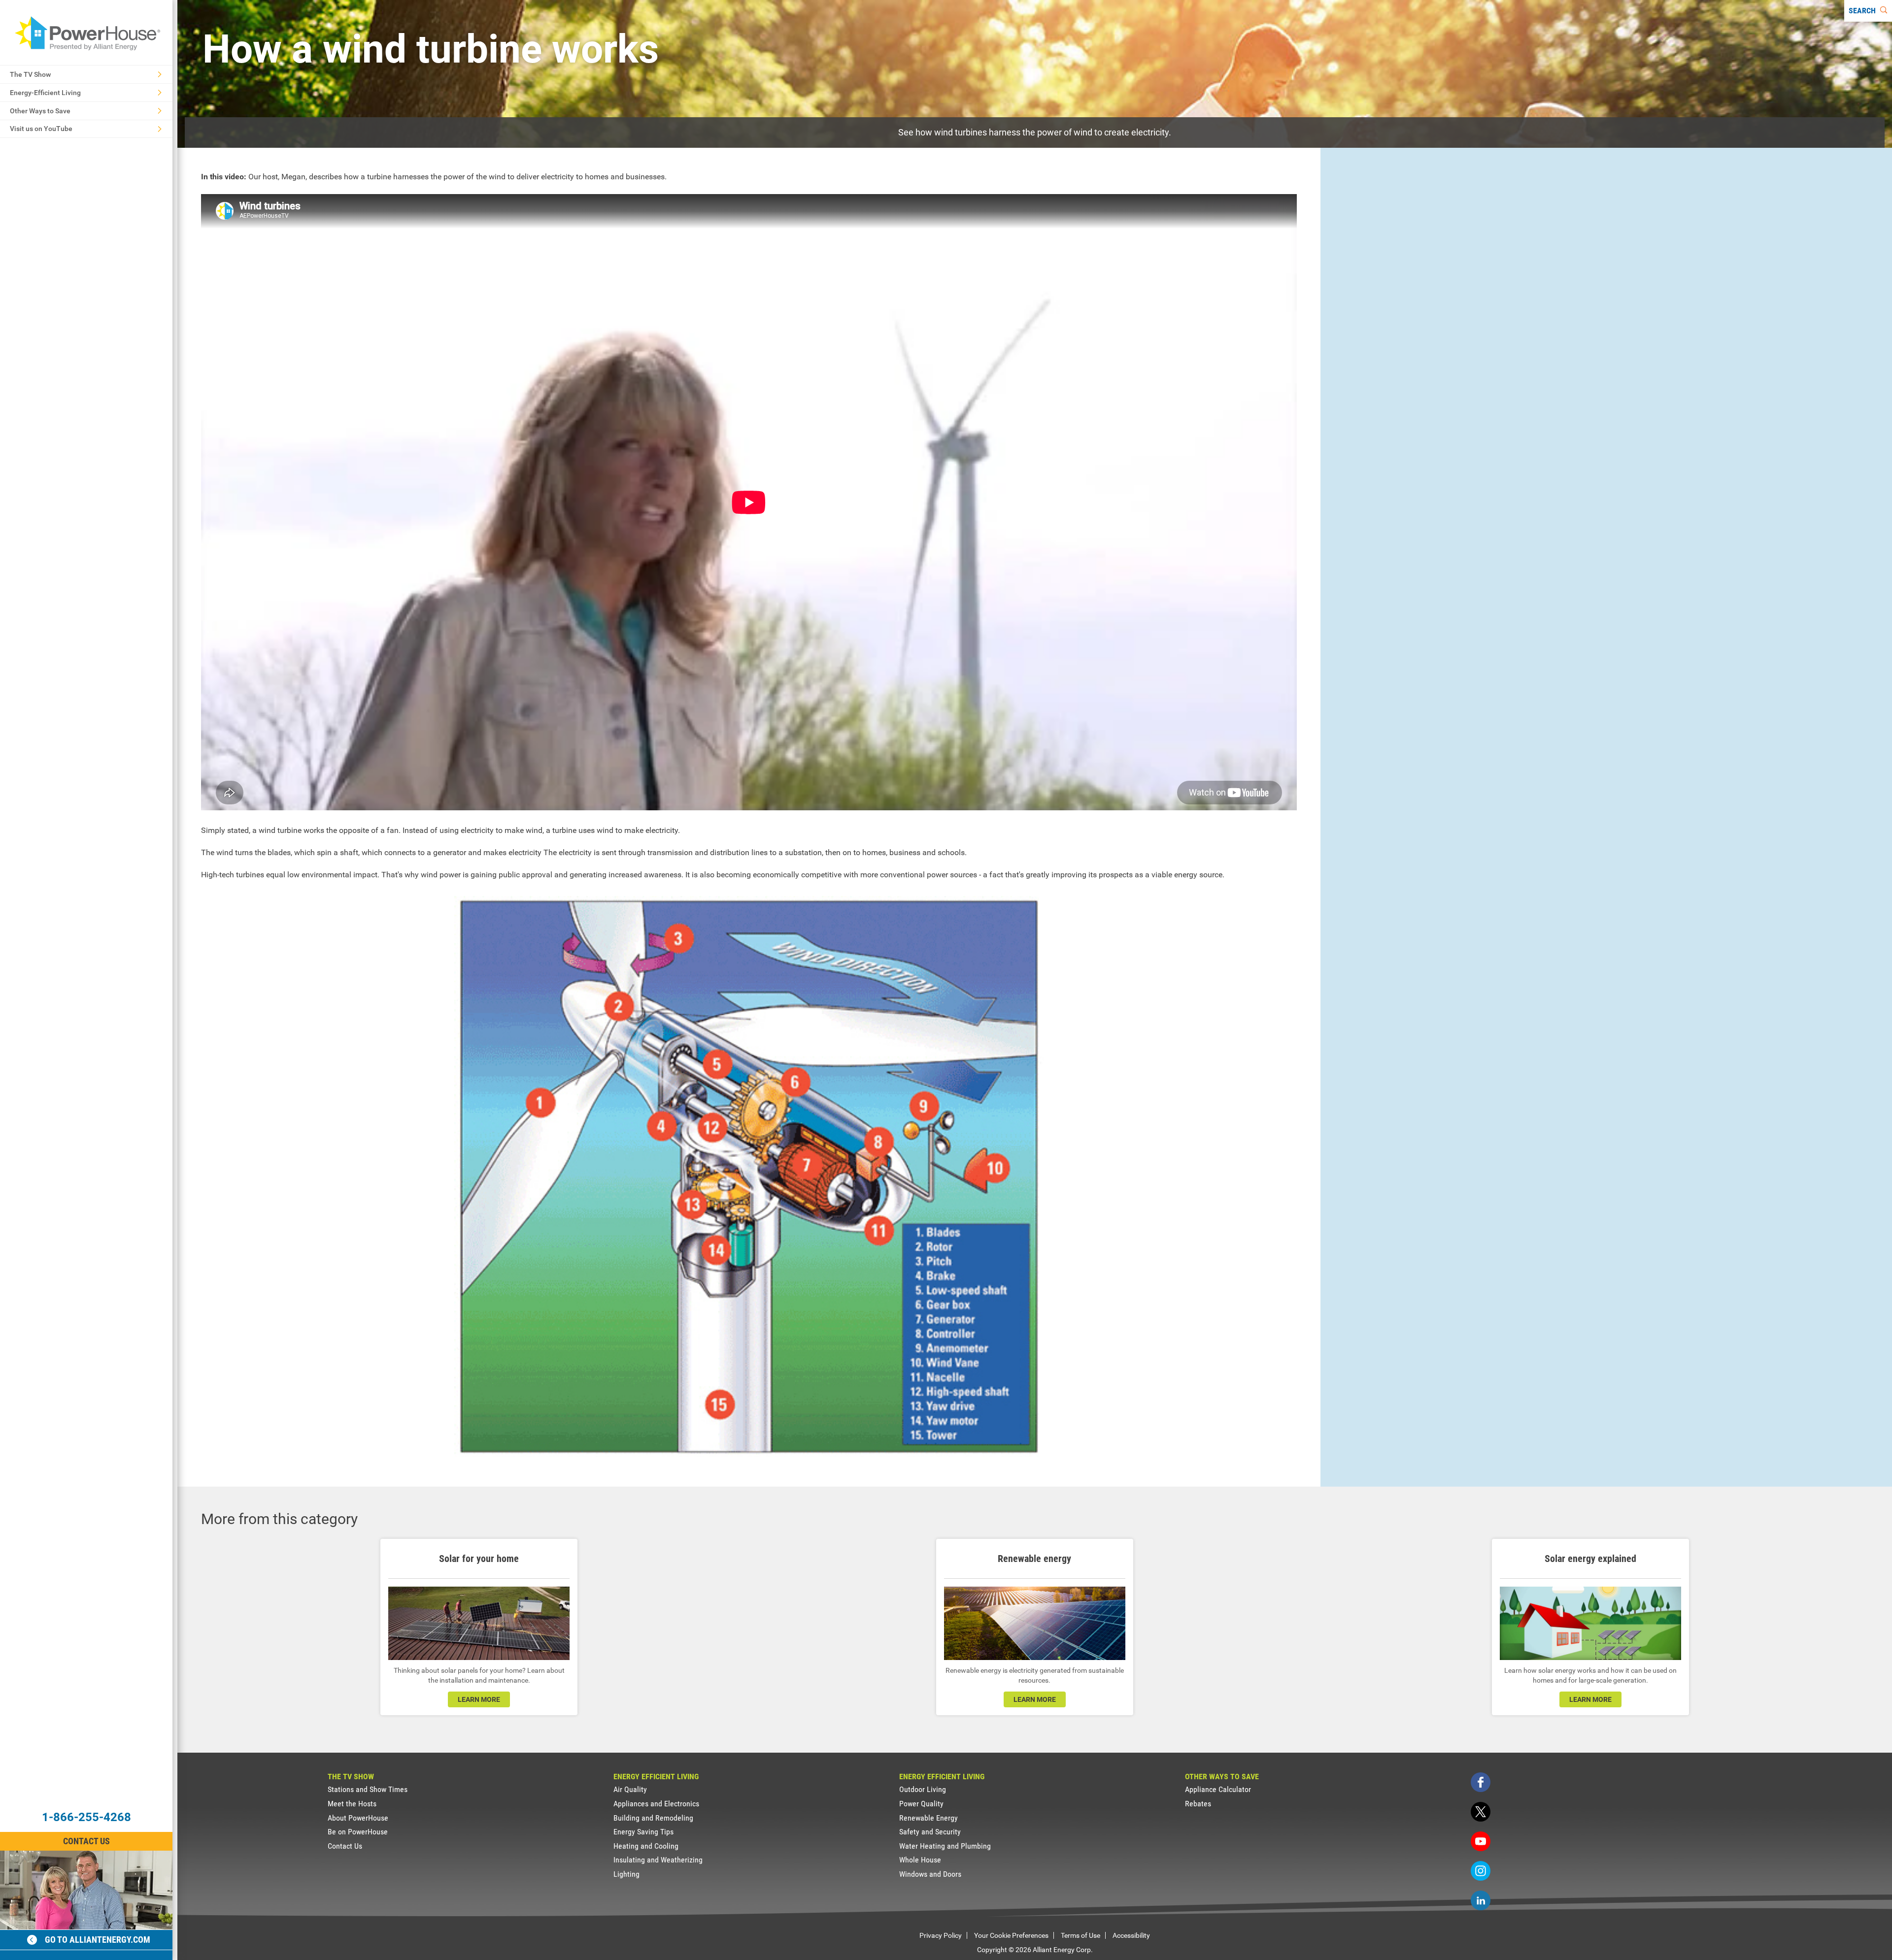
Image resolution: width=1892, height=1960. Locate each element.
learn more (479, 1699)
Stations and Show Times (368, 1789)
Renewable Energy (929, 1818)
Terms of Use (1081, 1935)
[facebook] (1481, 1782)
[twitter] (1481, 1812)
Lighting (626, 1874)
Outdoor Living (923, 1789)
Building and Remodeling (653, 1818)
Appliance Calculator (1218, 1789)
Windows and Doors (930, 1874)
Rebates (1198, 1804)
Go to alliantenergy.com (98, 1940)
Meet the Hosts (352, 1804)
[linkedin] (1481, 1900)
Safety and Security (930, 1832)
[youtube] (1481, 1841)
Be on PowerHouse (358, 1832)
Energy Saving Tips (643, 1832)
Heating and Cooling (646, 1846)
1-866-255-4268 (86, 1817)
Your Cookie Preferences (1011, 1935)
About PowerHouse (358, 1818)
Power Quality (921, 1804)
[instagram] (1481, 1871)
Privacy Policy (941, 1935)
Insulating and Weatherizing (658, 1860)
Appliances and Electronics (656, 1804)
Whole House (920, 1860)
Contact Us (86, 1841)
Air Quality (630, 1789)
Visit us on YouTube (41, 129)
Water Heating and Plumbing (945, 1846)
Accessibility (1131, 1935)
